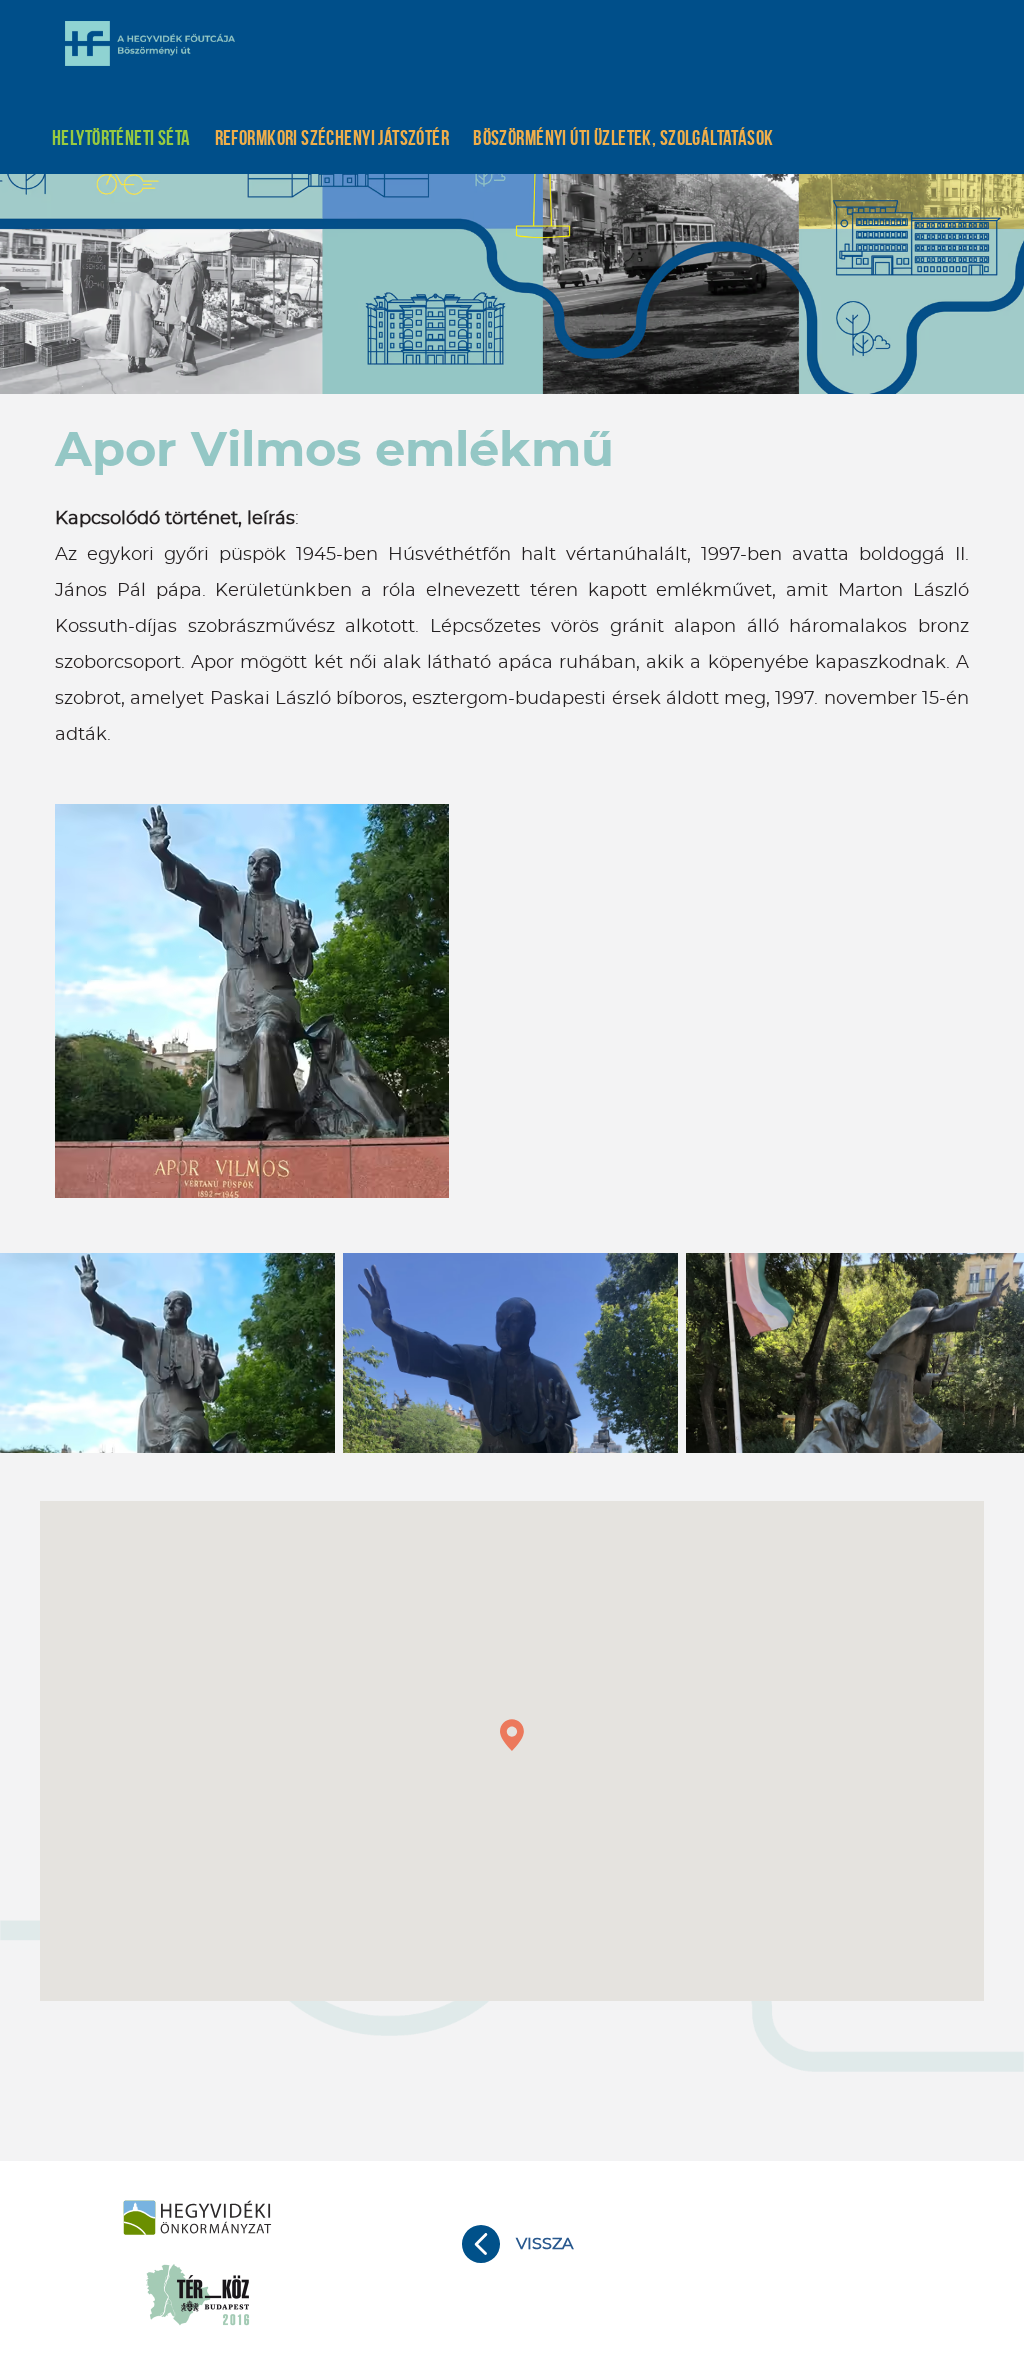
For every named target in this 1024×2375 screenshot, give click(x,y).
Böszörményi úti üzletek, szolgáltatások (623, 137)
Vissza (544, 2244)
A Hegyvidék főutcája (150, 43)
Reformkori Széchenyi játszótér (332, 137)
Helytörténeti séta (121, 137)
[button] (512, 1735)
